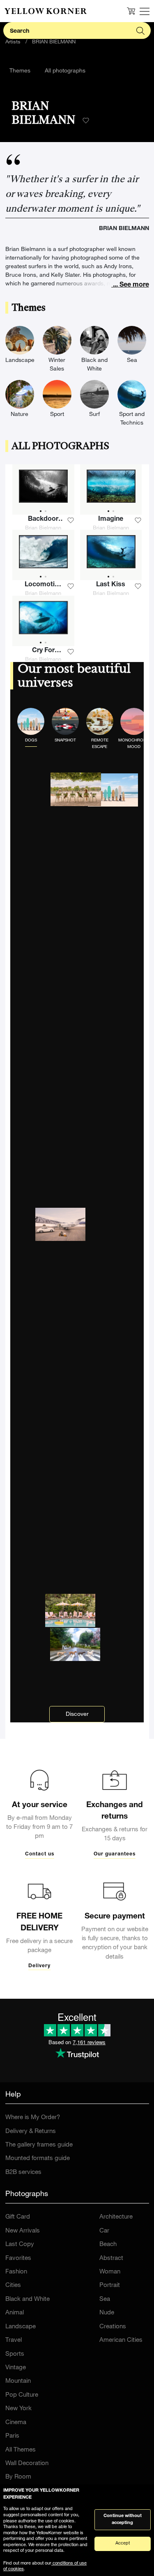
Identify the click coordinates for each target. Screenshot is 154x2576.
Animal (15, 2313)
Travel (14, 2340)
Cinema (16, 2423)
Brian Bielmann (43, 528)
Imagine (111, 520)
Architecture (116, 2217)
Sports (15, 2354)
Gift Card (18, 2217)
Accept (123, 2543)
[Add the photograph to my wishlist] (71, 520)
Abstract (111, 2259)
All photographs (65, 71)
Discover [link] (77, 1715)
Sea (105, 2299)
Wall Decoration (27, 2464)
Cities (13, 2286)
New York (18, 2409)
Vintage (16, 2368)
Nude (107, 2313)
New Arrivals (23, 2231)
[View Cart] (131, 11)
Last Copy (20, 2245)
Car (104, 2231)
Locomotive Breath (43, 586)
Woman (110, 2272)
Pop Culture (22, 2395)
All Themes (21, 2450)
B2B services (23, 2173)
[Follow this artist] (86, 121)
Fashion (16, 2272)
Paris (12, 2436)
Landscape (21, 2327)
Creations (113, 2327)
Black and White (28, 2299)
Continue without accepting (123, 2520)
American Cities (121, 2340)
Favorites (18, 2259)
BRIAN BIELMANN (54, 42)
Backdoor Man (43, 520)
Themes (20, 71)
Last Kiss (111, 585)
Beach (108, 2245)
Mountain (18, 2381)
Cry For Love (43, 652)
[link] (46, 11)
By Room (18, 2477)
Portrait (110, 2286)
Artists (13, 42)
